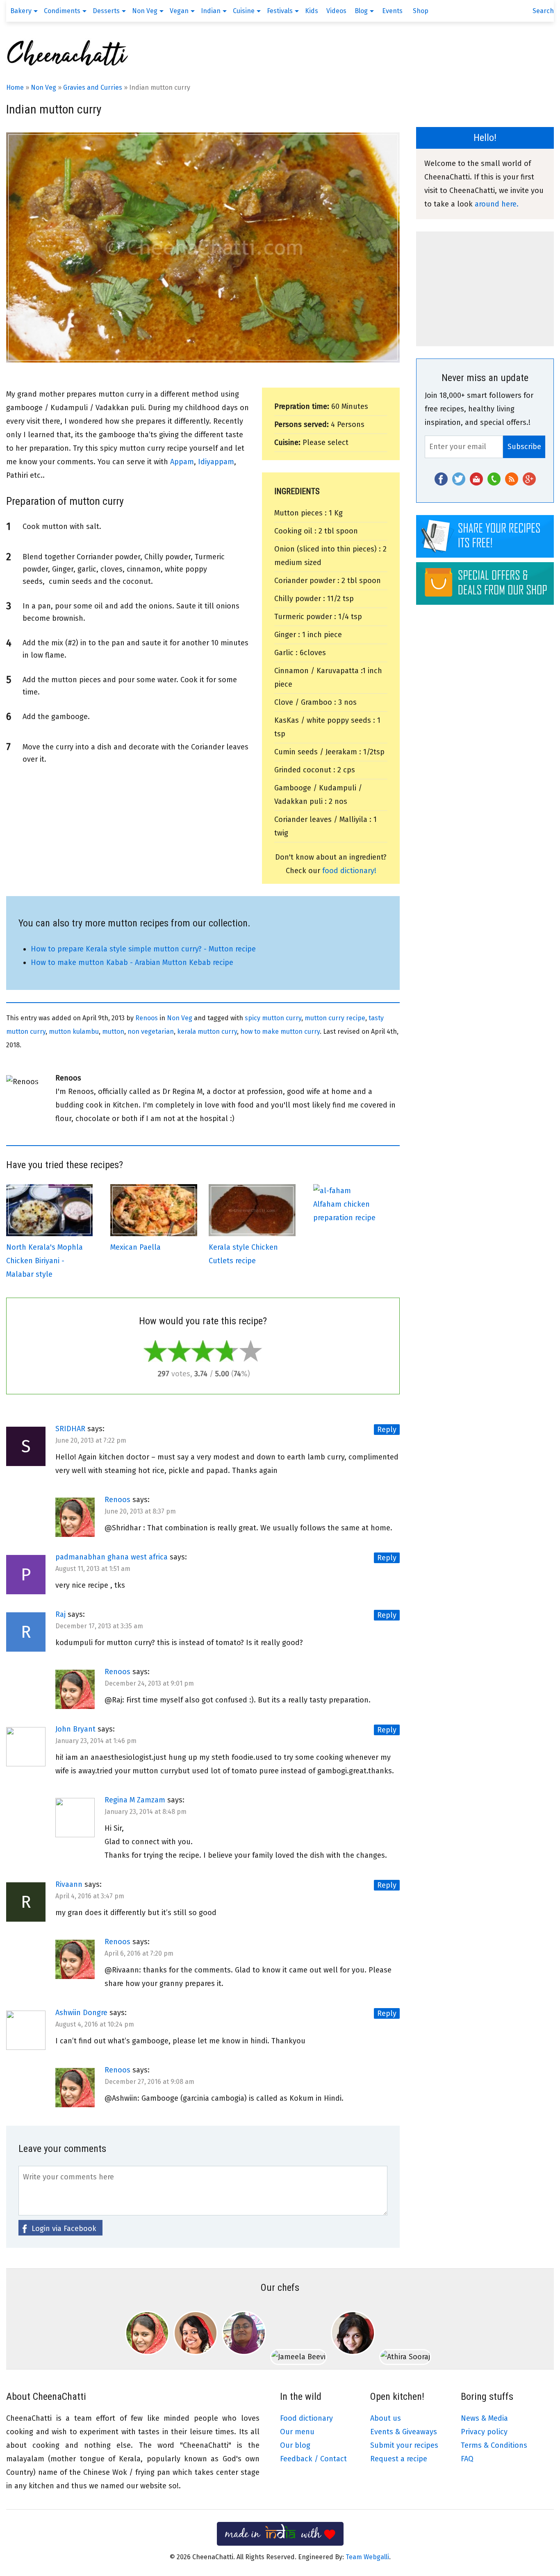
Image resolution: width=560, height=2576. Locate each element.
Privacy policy (484, 2432)
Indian (211, 11)
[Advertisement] (485, 289)
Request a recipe (399, 2459)
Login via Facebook (64, 2229)
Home (15, 87)
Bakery (21, 11)
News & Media (484, 2418)
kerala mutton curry (207, 1032)
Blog (361, 11)
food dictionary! (349, 871)
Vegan (179, 11)
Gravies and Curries (93, 87)
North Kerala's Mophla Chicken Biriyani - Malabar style (44, 1261)
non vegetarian (151, 1032)
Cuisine (244, 11)
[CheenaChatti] (68, 66)
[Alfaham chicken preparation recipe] (332, 1191)
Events (392, 11)
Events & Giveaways (404, 2432)
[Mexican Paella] (154, 1234)
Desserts (106, 11)
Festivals (280, 11)
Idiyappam (216, 462)
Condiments (62, 11)
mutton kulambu (74, 1032)
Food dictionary (306, 2418)
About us (386, 2418)
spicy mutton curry (273, 1018)
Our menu (297, 2432)
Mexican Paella (135, 1247)
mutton (113, 1032)
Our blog (295, 2445)
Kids (312, 11)
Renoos (147, 1018)
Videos (336, 11)
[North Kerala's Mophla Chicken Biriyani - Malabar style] (49, 1234)
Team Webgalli (367, 2557)
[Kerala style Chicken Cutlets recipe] (252, 1234)
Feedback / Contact (313, 2459)
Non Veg (145, 11)
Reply (387, 1430)
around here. (497, 204)
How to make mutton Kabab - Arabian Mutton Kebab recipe (132, 962)
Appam (182, 462)
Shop (421, 11)
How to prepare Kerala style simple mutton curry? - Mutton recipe (143, 949)
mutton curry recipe (335, 1018)
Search (543, 11)
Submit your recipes (404, 2445)
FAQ (467, 2459)
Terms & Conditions (494, 2445)
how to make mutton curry (280, 1032)
